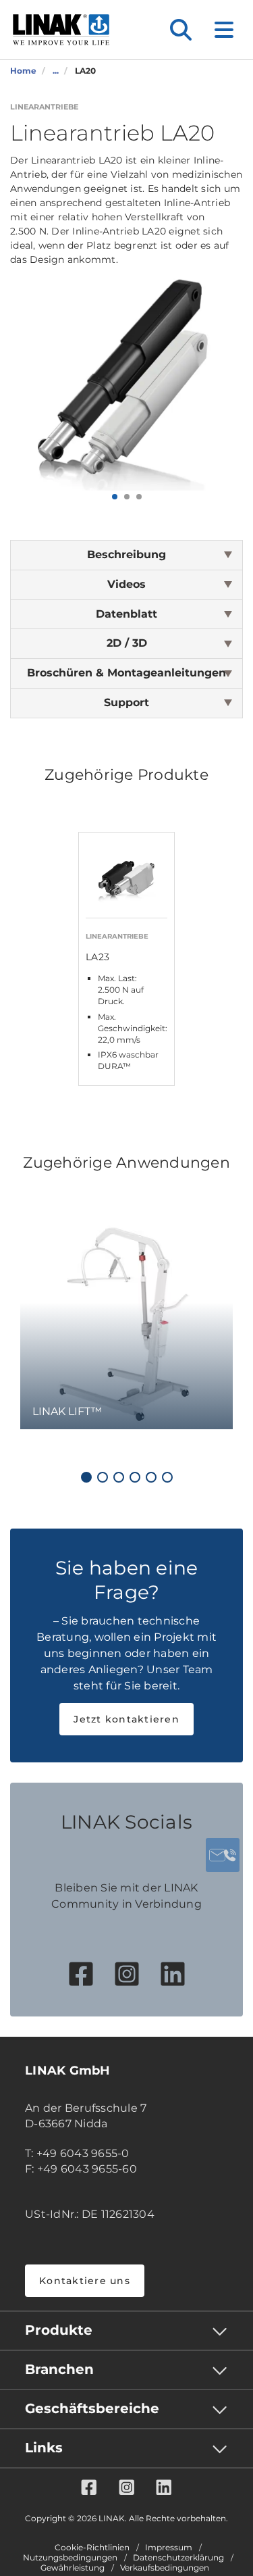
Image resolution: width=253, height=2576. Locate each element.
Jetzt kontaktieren (126, 1719)
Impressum (169, 2548)
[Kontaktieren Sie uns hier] (223, 1855)
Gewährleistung (73, 2568)
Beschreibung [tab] (126, 554)
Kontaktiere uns (85, 2281)
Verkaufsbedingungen (165, 2568)
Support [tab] (126, 702)
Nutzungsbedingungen (70, 2558)
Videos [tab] (126, 584)
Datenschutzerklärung (178, 2558)
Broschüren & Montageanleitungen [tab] (126, 673)
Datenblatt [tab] (126, 614)
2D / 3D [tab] (127, 643)
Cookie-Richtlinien (92, 2548)
